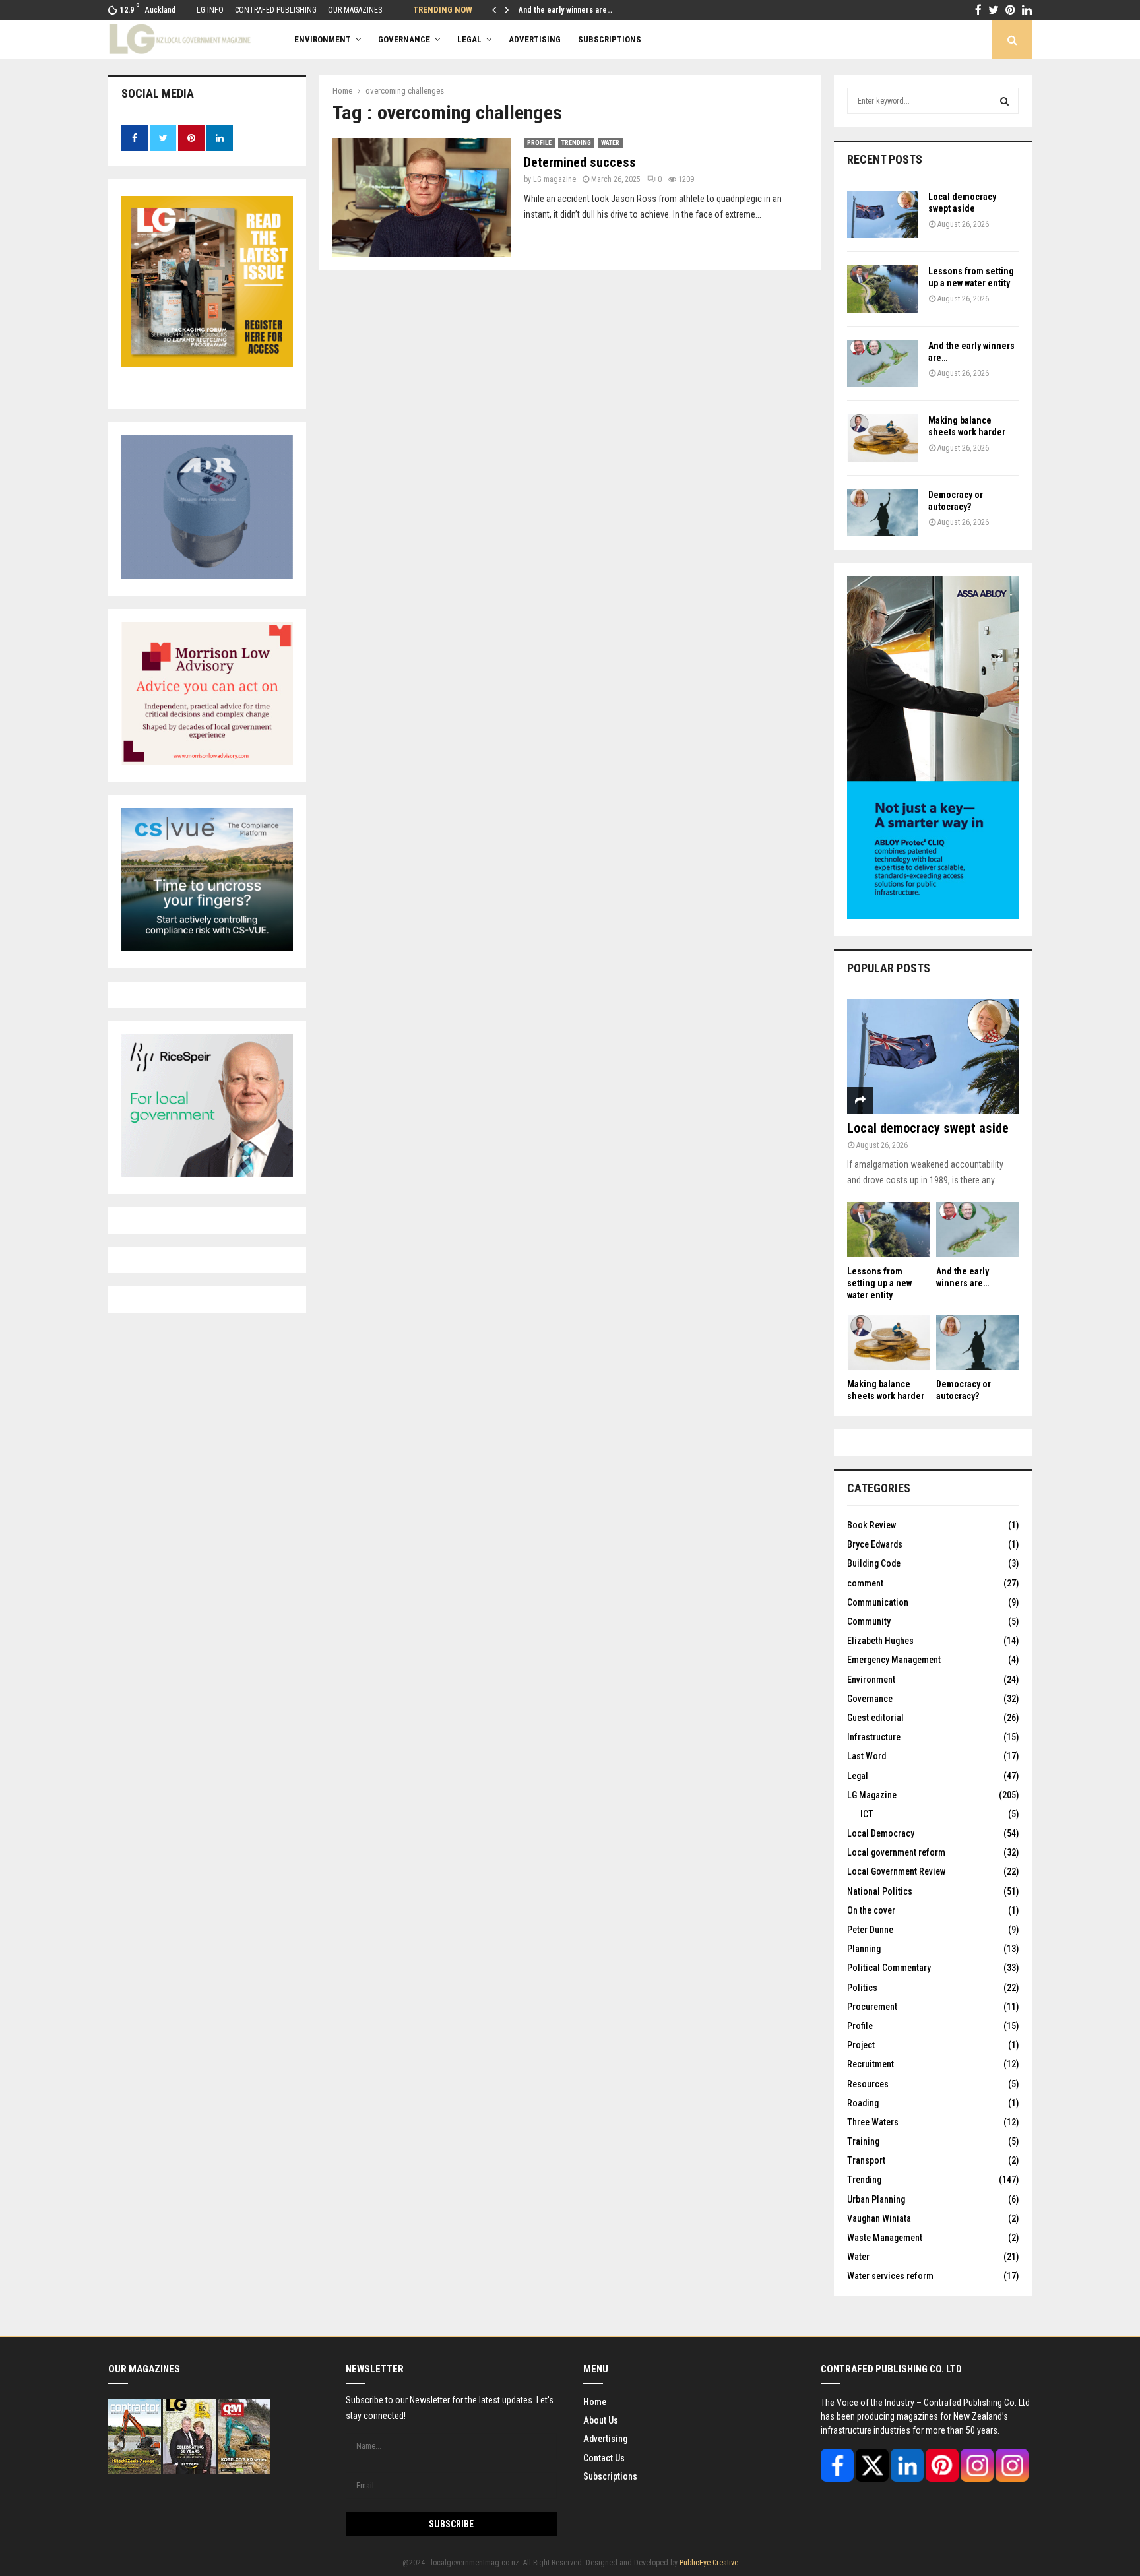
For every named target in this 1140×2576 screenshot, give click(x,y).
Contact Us (604, 2458)
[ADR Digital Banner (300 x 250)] (207, 575)
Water (610, 143)
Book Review (871, 1525)
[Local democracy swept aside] (883, 214)
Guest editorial (875, 1718)
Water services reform (890, 2276)
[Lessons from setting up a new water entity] (883, 289)
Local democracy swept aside (928, 1128)
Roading (863, 2103)
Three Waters (873, 2122)
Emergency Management (894, 1660)
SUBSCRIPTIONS (610, 39)
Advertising (605, 2439)
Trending (576, 143)
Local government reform (896, 1852)
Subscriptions (610, 2476)
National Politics (880, 1891)
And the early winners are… (565, 10)
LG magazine (554, 179)
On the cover (871, 1910)
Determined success (580, 162)
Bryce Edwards (875, 1544)
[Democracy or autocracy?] (883, 513)
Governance (404, 39)
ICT (867, 1814)
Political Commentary (889, 1968)
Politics (862, 1988)
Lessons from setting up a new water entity (879, 1283)
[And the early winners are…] (883, 363)
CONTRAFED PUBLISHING (276, 10)
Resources (868, 2084)
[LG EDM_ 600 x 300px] (933, 916)
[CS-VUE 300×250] (207, 948)
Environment (323, 39)
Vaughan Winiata (879, 2218)
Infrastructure (874, 1737)
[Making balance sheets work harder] (883, 438)
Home (595, 2402)
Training (863, 2141)
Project (861, 2045)
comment (865, 1583)
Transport (866, 2160)
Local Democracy (881, 1833)
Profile (539, 143)
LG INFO (210, 10)
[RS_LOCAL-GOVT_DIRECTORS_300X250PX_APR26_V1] (207, 1174)
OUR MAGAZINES (355, 10)
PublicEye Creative (709, 2563)
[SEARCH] (1004, 101)
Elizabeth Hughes (880, 1641)
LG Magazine (872, 1795)
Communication (878, 1602)
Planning (864, 1949)
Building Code (874, 1563)
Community (869, 1621)
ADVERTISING (535, 39)
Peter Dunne (870, 1930)
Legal (469, 39)
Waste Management (885, 2238)
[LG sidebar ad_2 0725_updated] (207, 761)
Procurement (872, 2007)
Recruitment (871, 2064)
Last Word (867, 1756)
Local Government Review (896, 1871)
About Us (601, 2420)
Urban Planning (876, 2199)
